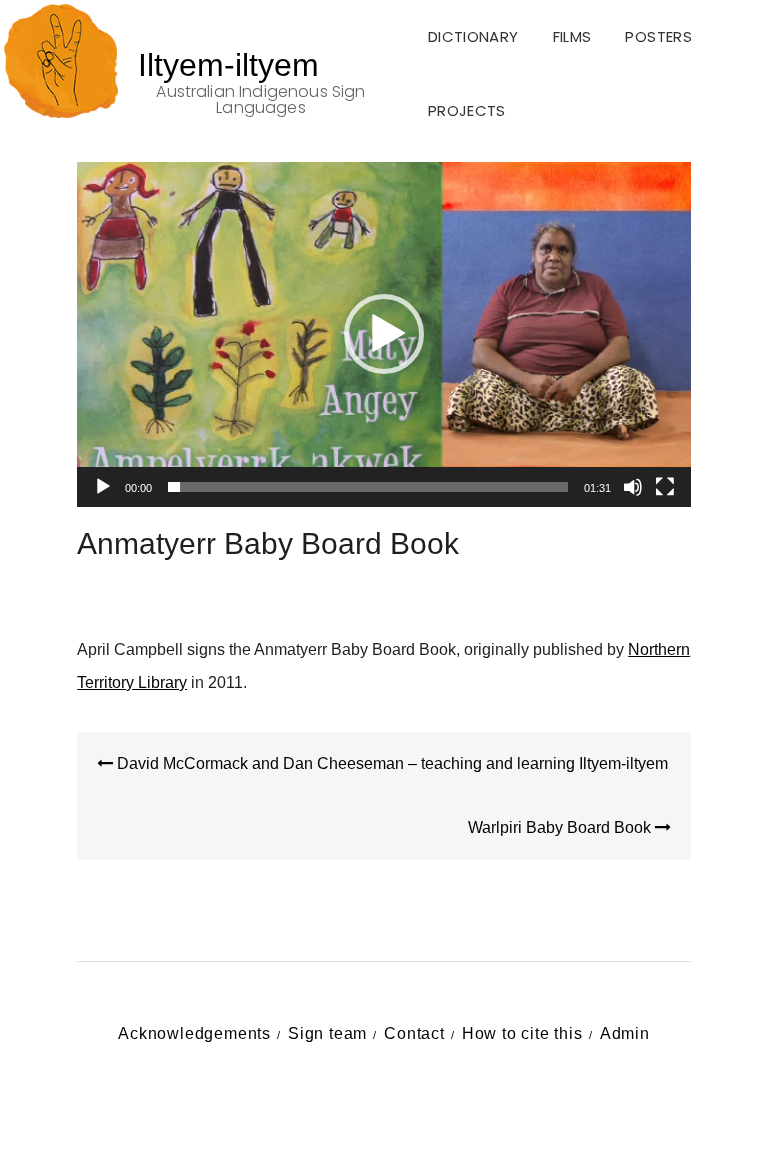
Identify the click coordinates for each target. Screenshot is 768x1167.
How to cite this (522, 1033)
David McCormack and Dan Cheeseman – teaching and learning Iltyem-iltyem (390, 763)
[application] (384, 334)
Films (572, 36)
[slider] (368, 487)
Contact (414, 1033)
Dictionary (473, 36)
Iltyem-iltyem (228, 65)
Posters (658, 36)
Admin (625, 1033)
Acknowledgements (194, 1033)
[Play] (103, 487)
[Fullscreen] (665, 487)
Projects (467, 110)
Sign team (327, 1033)
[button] (384, 334)
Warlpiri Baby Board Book (561, 827)
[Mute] (633, 487)
